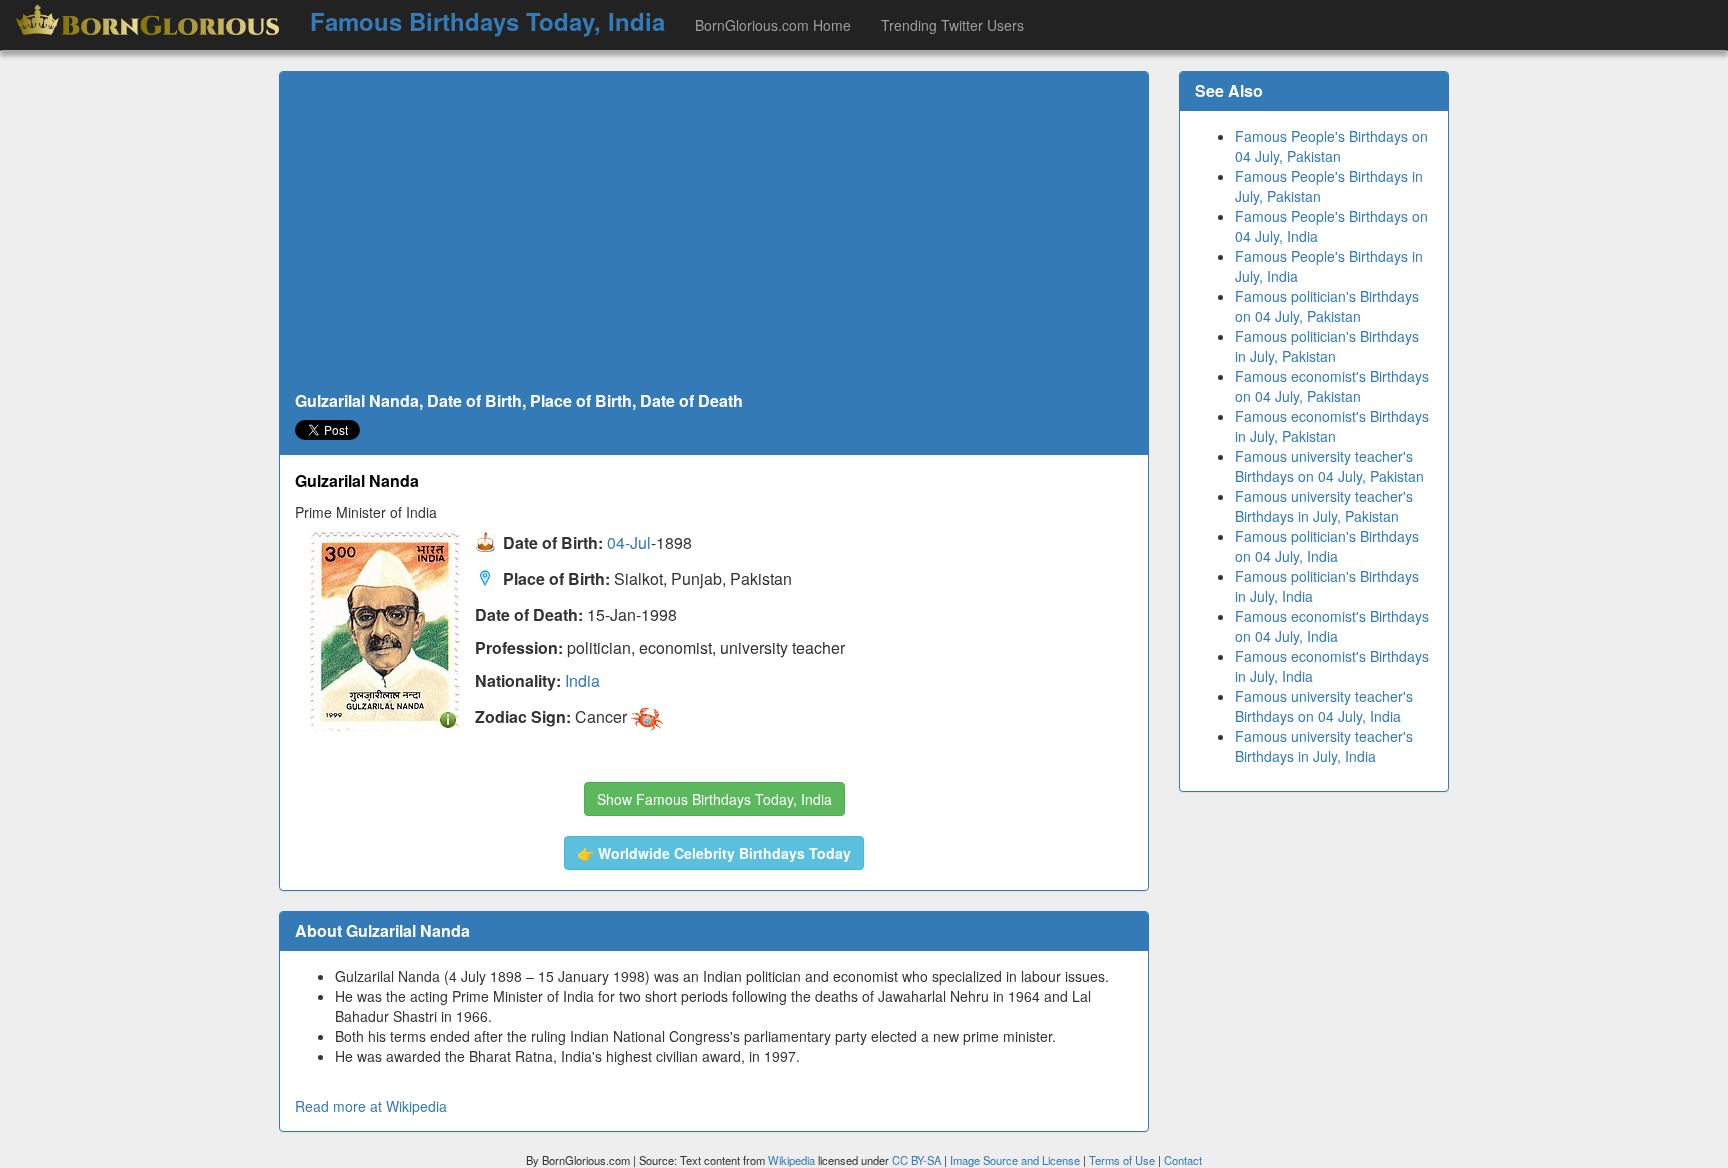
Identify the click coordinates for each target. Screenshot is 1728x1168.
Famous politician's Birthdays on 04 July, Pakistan (1327, 306)
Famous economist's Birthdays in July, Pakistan (1332, 426)
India (582, 680)
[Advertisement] (714, 232)
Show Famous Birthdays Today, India (714, 799)
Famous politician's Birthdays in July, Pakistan (1327, 346)
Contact (1183, 1160)
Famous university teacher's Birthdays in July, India (1324, 746)
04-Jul (629, 543)
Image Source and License (1015, 1160)
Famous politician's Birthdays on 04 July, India (1327, 546)
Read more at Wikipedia (371, 1106)
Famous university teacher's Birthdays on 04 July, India (1324, 706)
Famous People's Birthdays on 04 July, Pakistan (1331, 146)
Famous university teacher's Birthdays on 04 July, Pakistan (1329, 466)
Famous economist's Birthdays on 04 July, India (1332, 626)
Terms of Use (1123, 1160)
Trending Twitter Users (952, 25)
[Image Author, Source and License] (448, 718)
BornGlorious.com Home (773, 25)
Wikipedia (791, 1160)
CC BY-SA (916, 1160)
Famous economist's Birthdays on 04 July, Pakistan (1332, 386)
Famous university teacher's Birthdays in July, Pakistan (1324, 506)
